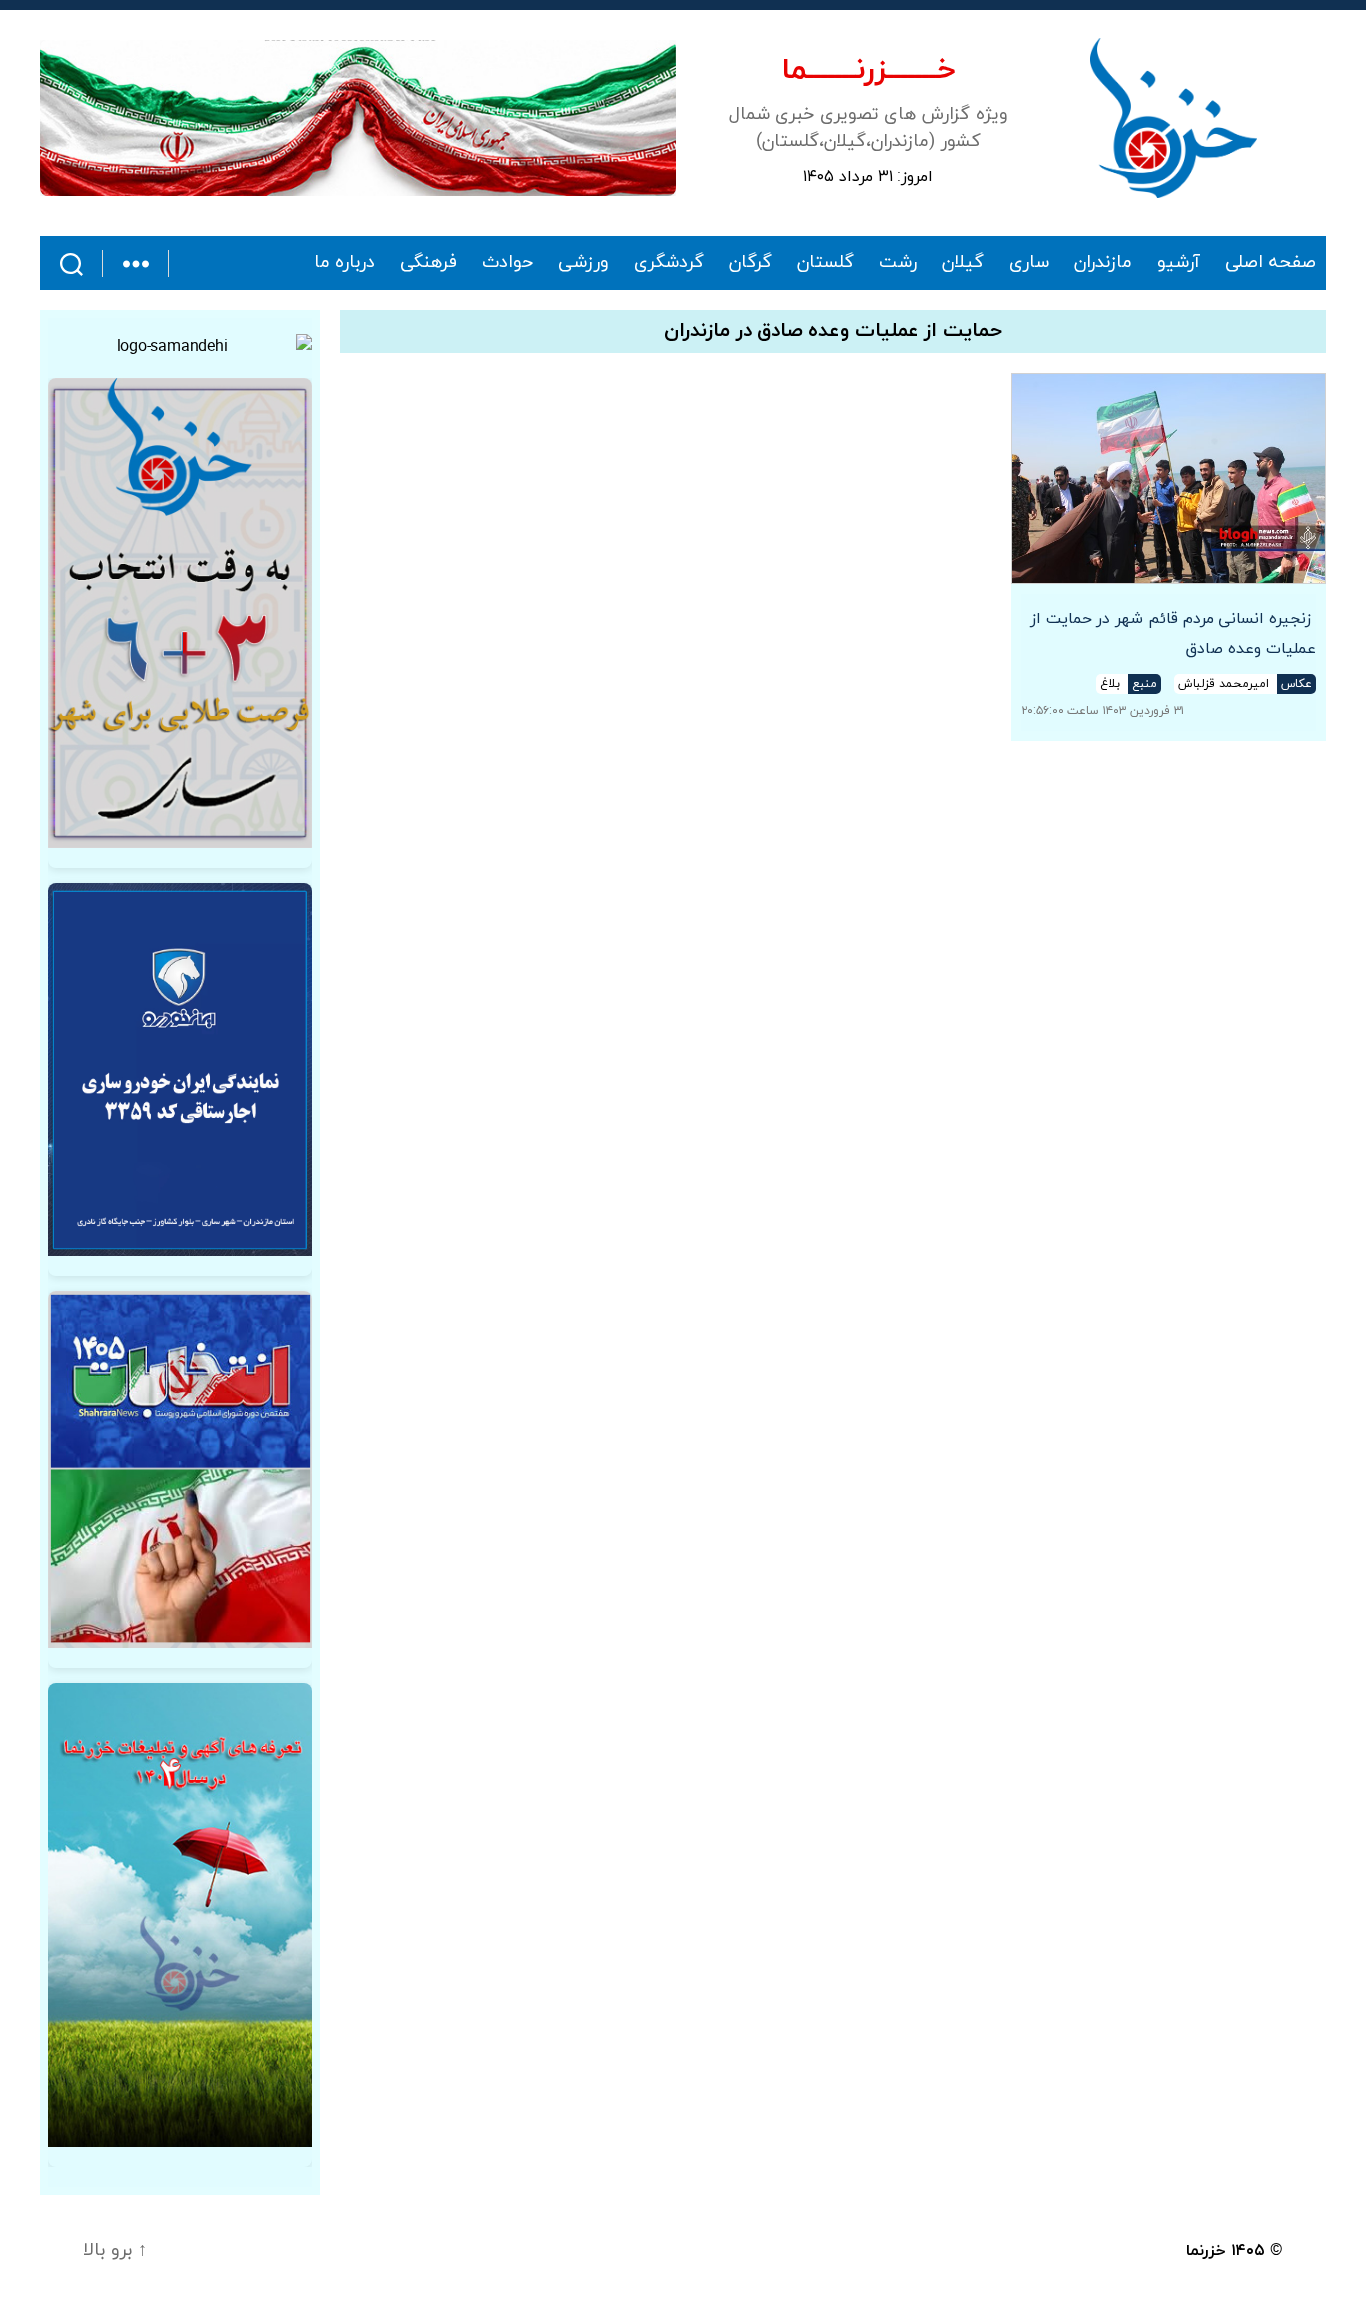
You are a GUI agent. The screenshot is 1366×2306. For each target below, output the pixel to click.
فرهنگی (428, 263)
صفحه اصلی (1270, 263)
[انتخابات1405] (180, 1469)
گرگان (750, 263)
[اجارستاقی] (180, 1069)
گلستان (825, 263)
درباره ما (345, 263)
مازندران (1103, 263)
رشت (898, 263)
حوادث (507, 263)
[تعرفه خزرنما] (180, 1915)
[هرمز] (358, 118)
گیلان (963, 263)
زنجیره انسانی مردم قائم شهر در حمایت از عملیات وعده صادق (1173, 634)
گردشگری (669, 263)
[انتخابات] (180, 613)
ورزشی (583, 263)
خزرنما (1206, 2251)
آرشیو (1178, 263)
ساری (1029, 263)
